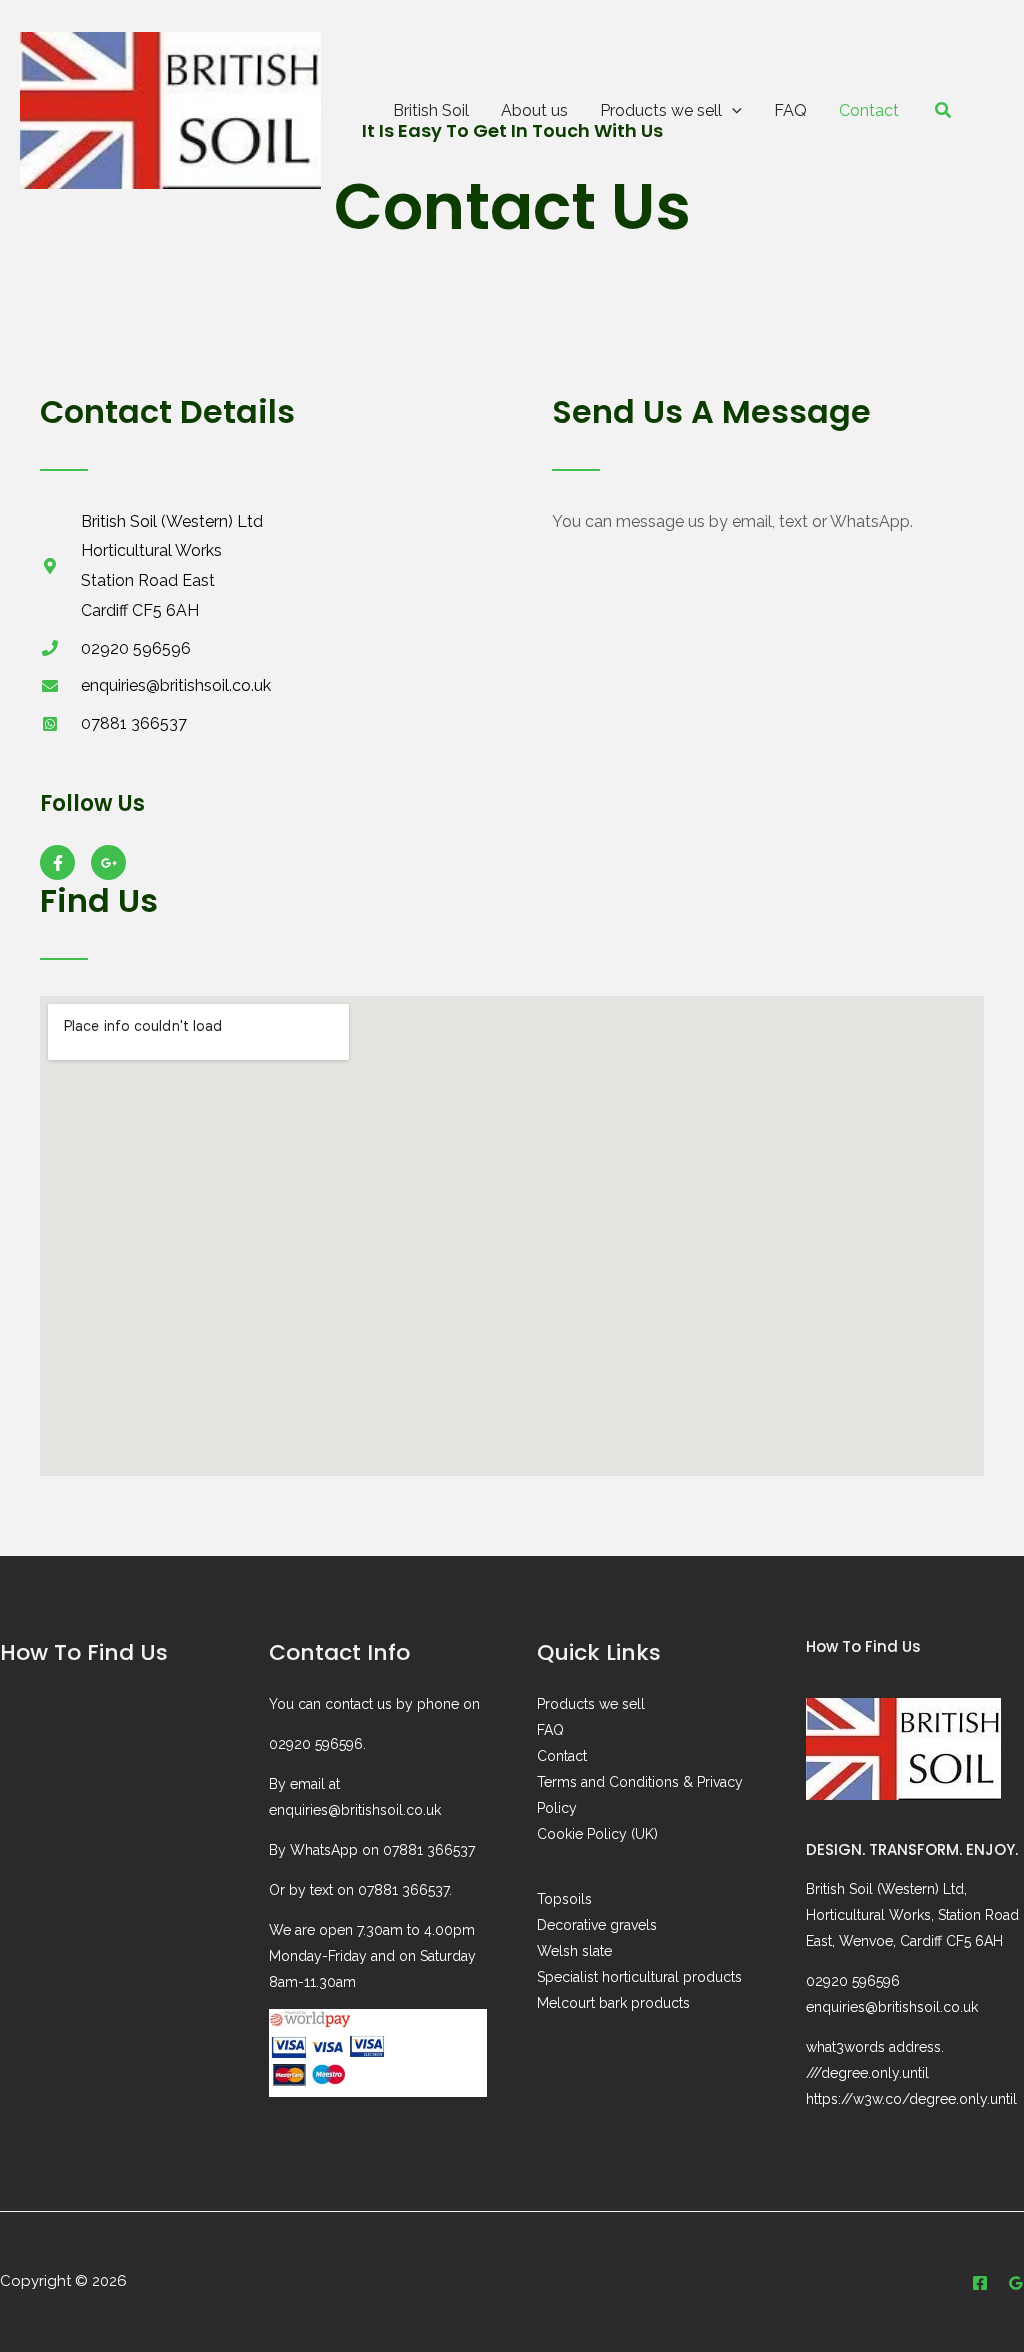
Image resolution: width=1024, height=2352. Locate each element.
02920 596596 (316, 1744)
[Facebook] (980, 2283)
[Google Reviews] (1016, 2283)
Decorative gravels (597, 1925)
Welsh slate (574, 1951)
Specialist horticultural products (639, 1977)
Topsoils (564, 1899)
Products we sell (591, 1704)
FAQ (550, 1730)
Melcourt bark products (613, 2003)
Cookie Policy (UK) (597, 1834)
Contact (562, 1756)
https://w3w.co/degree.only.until (911, 2099)
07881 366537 (429, 1850)
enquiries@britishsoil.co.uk (355, 1810)
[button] (732, 110)
